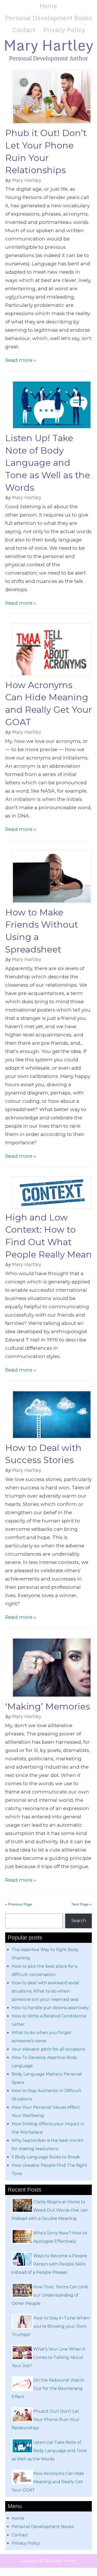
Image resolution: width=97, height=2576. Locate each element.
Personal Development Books (48, 18)
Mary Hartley (48, 45)
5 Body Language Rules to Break (46, 2157)
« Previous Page (19, 1904)
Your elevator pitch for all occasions (48, 2049)
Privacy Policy (64, 30)
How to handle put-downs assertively (50, 2008)
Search (79, 1921)
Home (48, 6)
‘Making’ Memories (48, 1706)
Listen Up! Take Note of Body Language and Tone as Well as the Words (48, 463)
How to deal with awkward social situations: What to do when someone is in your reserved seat (45, 1991)
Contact (24, 30)
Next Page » (82, 1904)
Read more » (21, 360)
